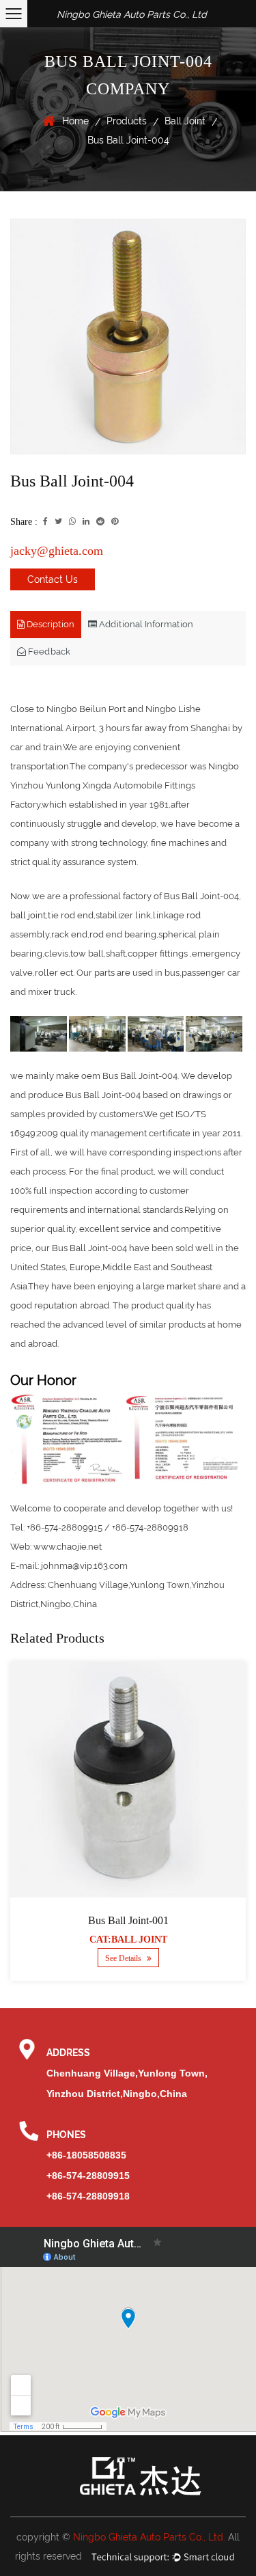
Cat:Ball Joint (128, 1940)
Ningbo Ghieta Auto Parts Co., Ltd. (149, 2537)
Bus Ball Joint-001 (128, 1920)
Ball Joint (185, 121)
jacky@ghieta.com (57, 551)
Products (127, 121)
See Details (124, 1958)
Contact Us (53, 579)
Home (75, 121)
